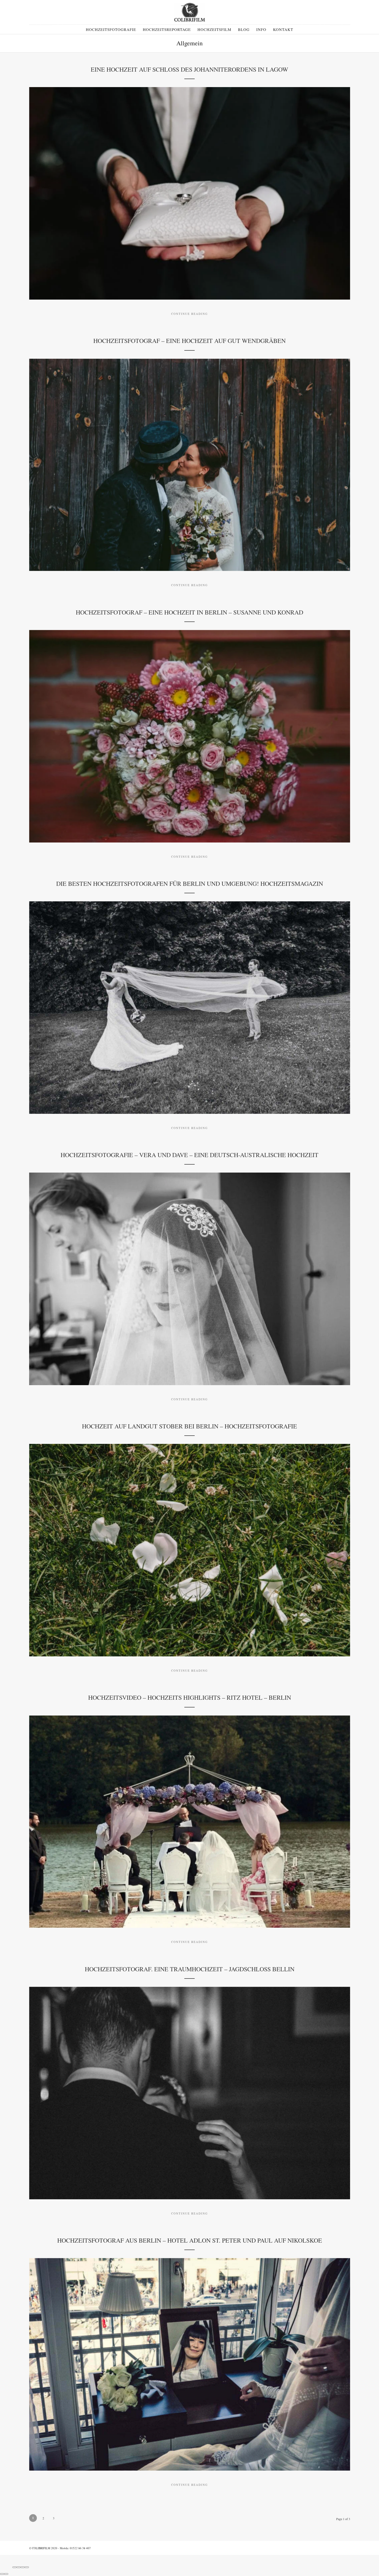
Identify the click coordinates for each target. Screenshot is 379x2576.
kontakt (283, 29)
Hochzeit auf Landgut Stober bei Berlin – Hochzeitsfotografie (190, 1426)
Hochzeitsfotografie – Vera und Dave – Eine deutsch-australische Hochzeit (190, 1155)
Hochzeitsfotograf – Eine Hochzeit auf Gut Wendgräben (190, 341)
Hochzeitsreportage (167, 29)
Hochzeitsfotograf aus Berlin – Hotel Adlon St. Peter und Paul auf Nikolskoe (190, 2240)
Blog (244, 29)
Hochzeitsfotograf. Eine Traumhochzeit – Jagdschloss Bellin (190, 1969)
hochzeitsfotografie (111, 29)
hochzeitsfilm (214, 29)
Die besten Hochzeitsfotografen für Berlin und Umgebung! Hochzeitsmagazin (190, 883)
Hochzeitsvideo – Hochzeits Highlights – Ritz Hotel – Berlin (190, 1697)
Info (261, 29)
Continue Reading (190, 314)
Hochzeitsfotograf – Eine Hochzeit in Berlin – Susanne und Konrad (190, 612)
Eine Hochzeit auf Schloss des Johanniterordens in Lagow (190, 69)
